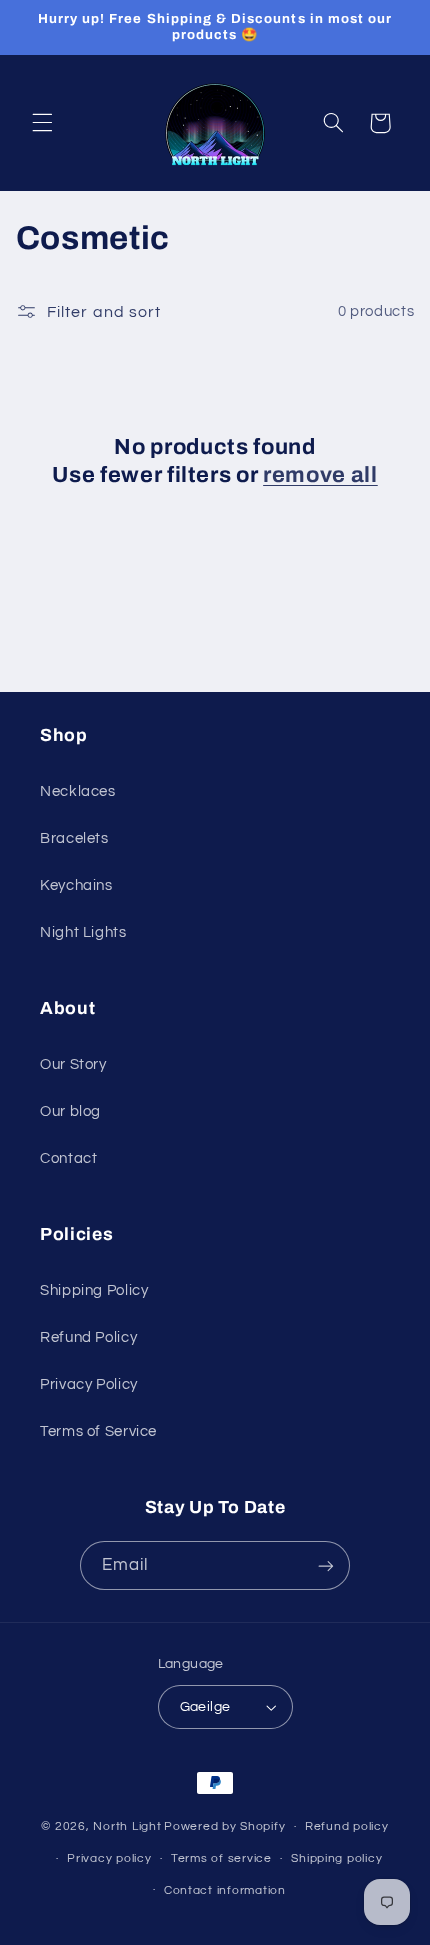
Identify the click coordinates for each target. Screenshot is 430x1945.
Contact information (225, 1890)
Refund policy (347, 1826)
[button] (42, 123)
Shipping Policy (94, 1290)
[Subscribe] (326, 1565)
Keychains (76, 885)
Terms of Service (98, 1431)
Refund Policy (88, 1337)
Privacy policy (109, 1858)
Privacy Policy (89, 1384)
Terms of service (221, 1858)
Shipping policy (336, 1858)
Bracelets (74, 838)
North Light (127, 1826)
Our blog (70, 1111)
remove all (320, 475)
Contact (68, 1158)
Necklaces (78, 791)
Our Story (73, 1064)
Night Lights (83, 932)
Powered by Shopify (224, 1826)
